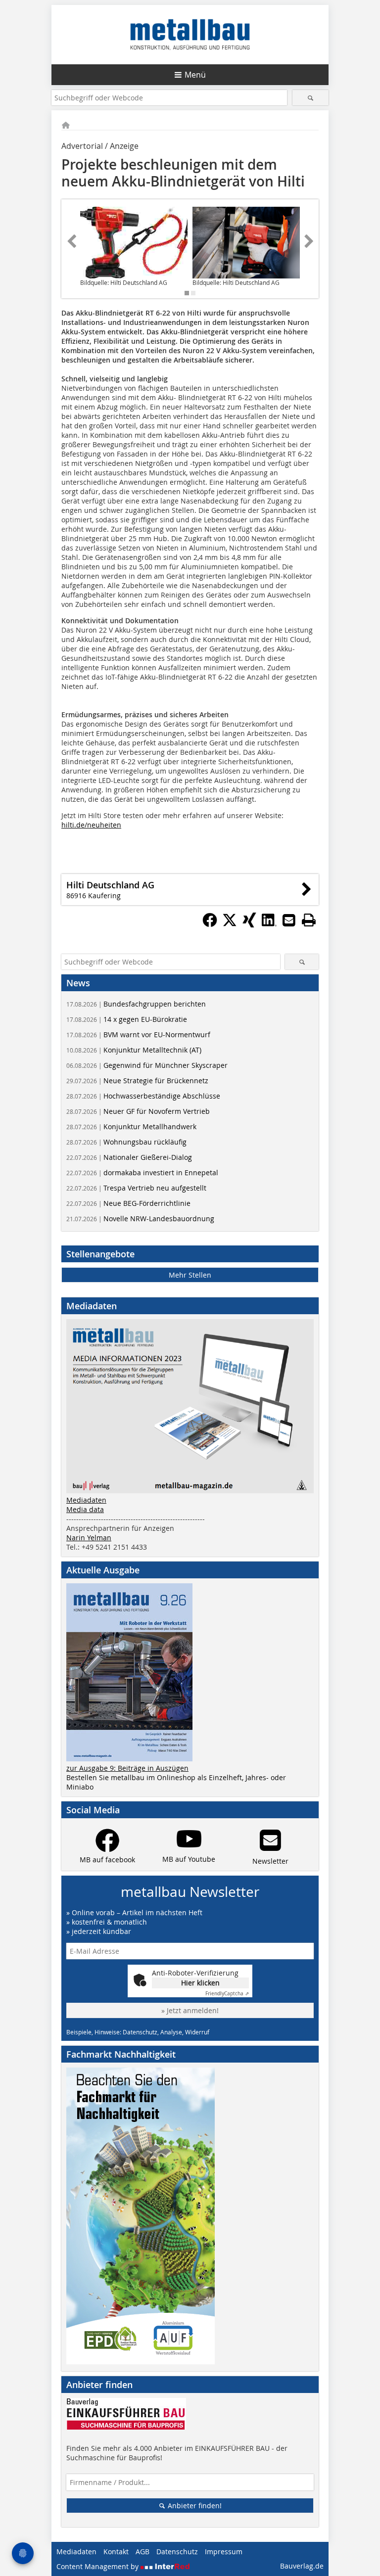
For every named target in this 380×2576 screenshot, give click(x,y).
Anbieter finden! (194, 2506)
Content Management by (98, 2566)
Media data (85, 1509)
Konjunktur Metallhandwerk (131, 1127)
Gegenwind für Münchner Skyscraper (147, 1065)
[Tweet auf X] (230, 924)
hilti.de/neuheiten (91, 825)
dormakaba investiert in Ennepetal (142, 1173)
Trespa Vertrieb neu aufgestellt (136, 1188)
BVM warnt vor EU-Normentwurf (138, 1035)
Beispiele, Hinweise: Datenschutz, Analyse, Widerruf (138, 2032)
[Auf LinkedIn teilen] (269, 924)
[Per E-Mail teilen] (289, 920)
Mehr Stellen (190, 1275)
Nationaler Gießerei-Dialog (129, 1157)
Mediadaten (86, 1500)
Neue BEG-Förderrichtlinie (128, 1203)
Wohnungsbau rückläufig (126, 1142)
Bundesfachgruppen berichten (136, 1004)
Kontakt (116, 2552)
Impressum (224, 2552)
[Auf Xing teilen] (249, 924)
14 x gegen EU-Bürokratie (127, 1019)
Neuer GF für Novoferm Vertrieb (138, 1111)
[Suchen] (310, 98)
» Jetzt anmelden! (190, 2010)
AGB (142, 2552)
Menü (195, 75)
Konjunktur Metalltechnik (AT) (134, 1050)
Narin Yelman (89, 1538)
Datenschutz (177, 2552)
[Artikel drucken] (309, 920)
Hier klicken (200, 1983)
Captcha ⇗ (227, 1994)
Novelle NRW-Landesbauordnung (140, 1219)
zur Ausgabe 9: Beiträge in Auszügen (127, 1768)
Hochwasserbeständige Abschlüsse (143, 1096)
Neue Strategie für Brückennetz (137, 1081)
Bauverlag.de (302, 2566)
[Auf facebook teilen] (210, 924)
